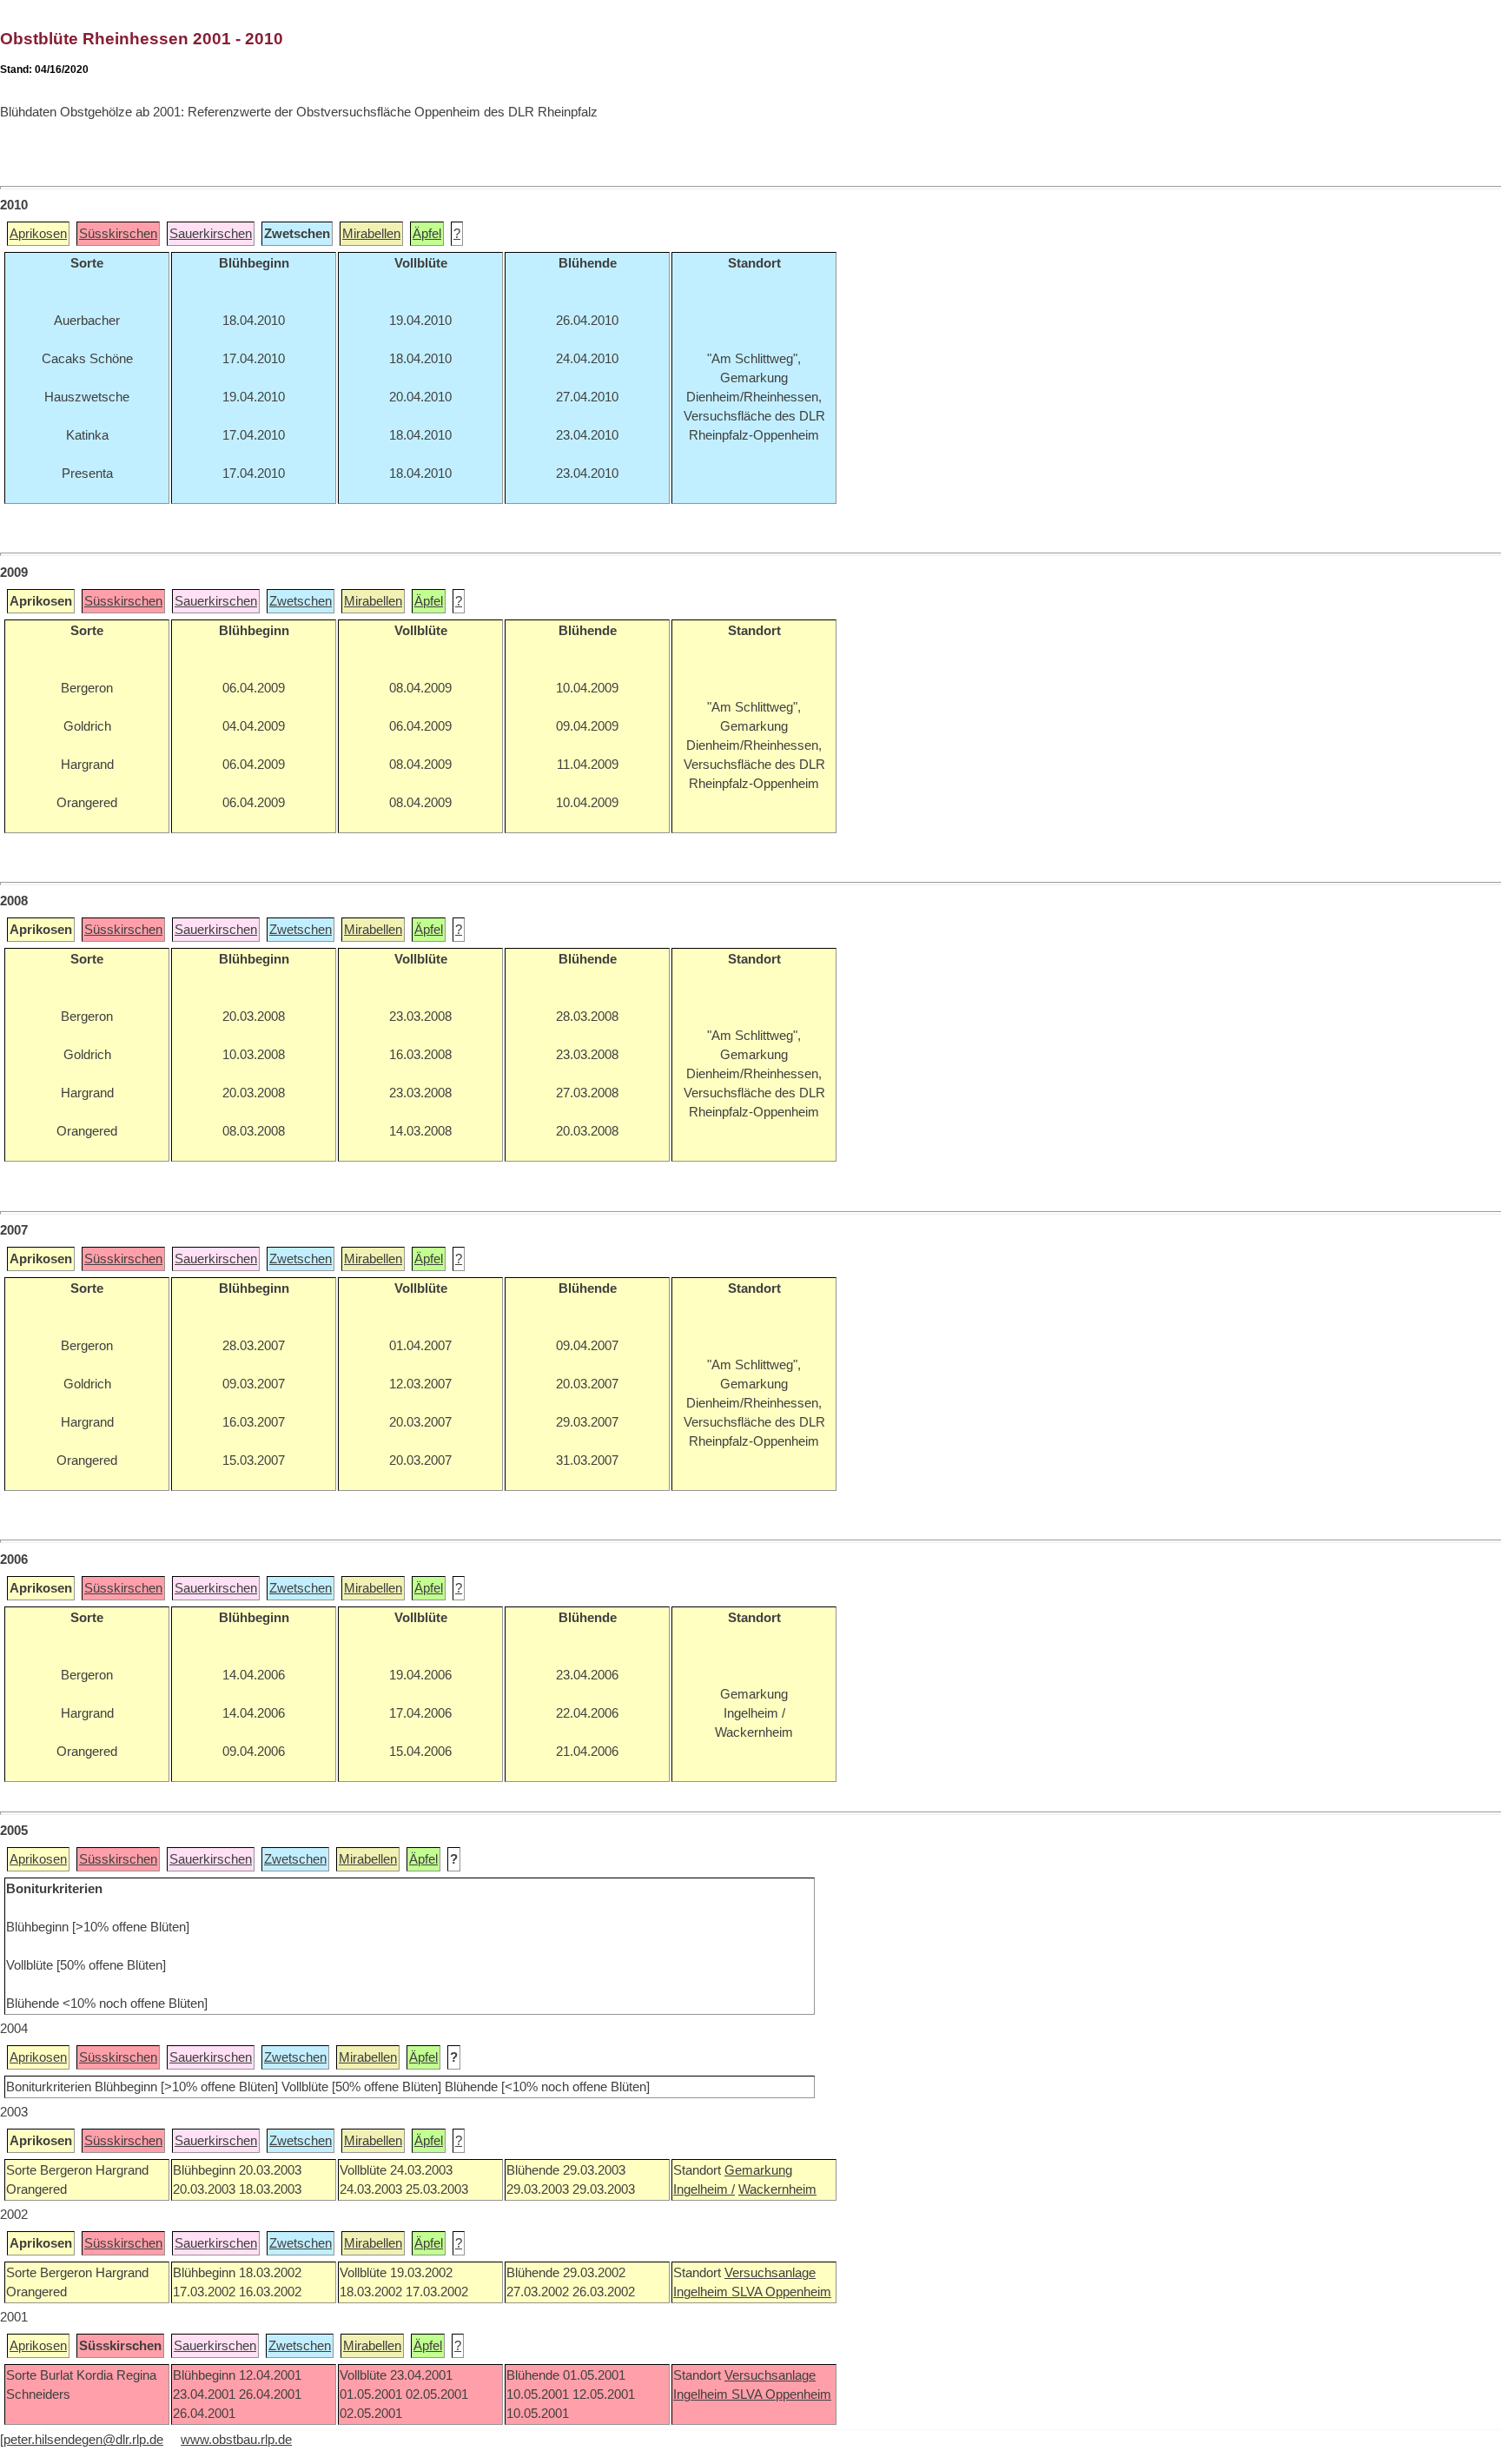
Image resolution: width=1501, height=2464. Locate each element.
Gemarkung (758, 2170)
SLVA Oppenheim (781, 2292)
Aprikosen (38, 234)
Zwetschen (301, 601)
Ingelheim (702, 2292)
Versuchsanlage (770, 2273)
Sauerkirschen (211, 234)
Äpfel (427, 234)
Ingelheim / (704, 2189)
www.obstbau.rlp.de (236, 2440)
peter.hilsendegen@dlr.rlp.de (83, 2440)
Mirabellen (371, 234)
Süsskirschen (118, 234)
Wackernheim (777, 2189)
